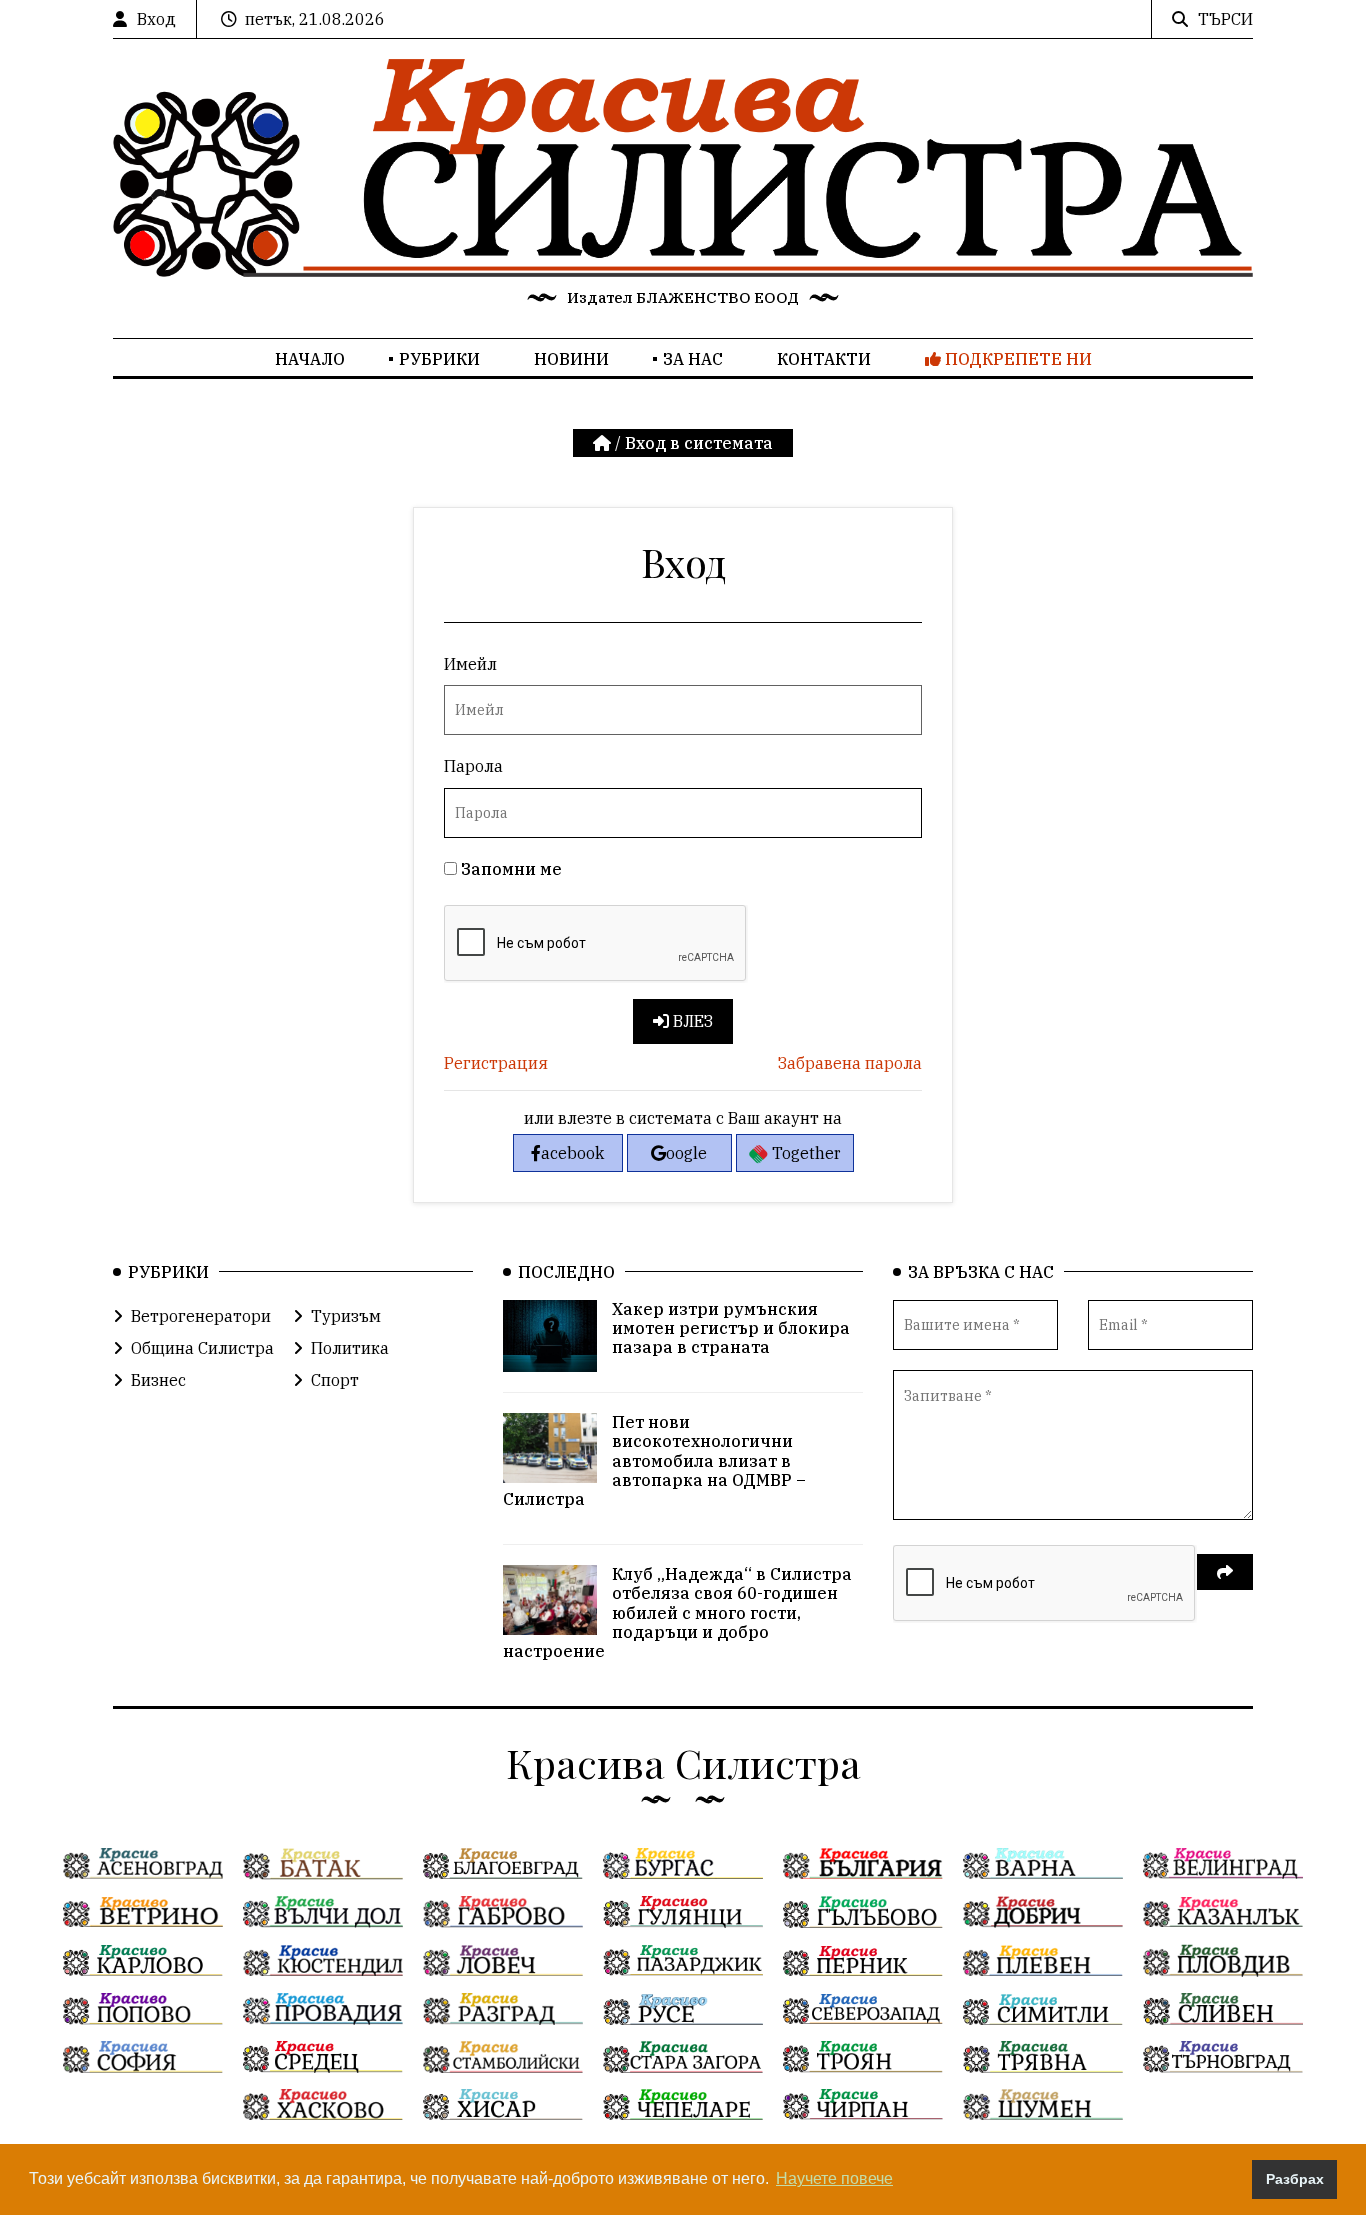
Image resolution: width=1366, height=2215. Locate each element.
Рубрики (439, 359)
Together (804, 1153)
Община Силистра (202, 1348)
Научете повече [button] (834, 2178)
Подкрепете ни (1016, 359)
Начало (310, 359)
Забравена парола (850, 1063)
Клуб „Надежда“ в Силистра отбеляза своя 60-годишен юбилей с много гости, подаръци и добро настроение (677, 1612)
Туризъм (346, 1316)
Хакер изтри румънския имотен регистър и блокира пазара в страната (731, 1328)
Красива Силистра (683, 1762)
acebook (572, 1153)
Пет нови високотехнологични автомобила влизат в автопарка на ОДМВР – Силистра (654, 1460)
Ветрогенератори (201, 1316)
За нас (693, 359)
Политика (350, 1348)
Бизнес (158, 1380)
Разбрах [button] (1295, 2179)
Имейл (470, 664)
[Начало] (604, 443)
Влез (691, 1021)
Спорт (335, 1380)
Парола (473, 766)
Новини (571, 359)
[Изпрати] (1225, 1572)
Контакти (824, 359)
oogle (686, 1153)
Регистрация (496, 1063)
